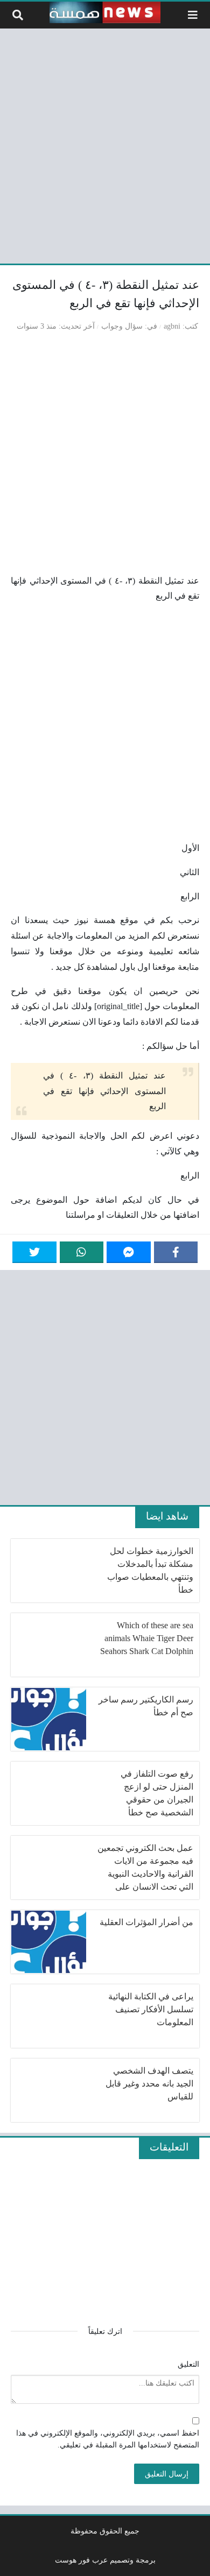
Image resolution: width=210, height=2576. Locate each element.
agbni (172, 326)
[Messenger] (129, 1252)
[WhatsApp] (82, 1252)
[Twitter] (34, 1252)
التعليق (188, 2364)
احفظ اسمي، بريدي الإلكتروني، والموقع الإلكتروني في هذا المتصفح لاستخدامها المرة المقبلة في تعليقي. (108, 2439)
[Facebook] (176, 1252)
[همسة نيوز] (105, 12)
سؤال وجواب (122, 326)
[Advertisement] (105, 144)
